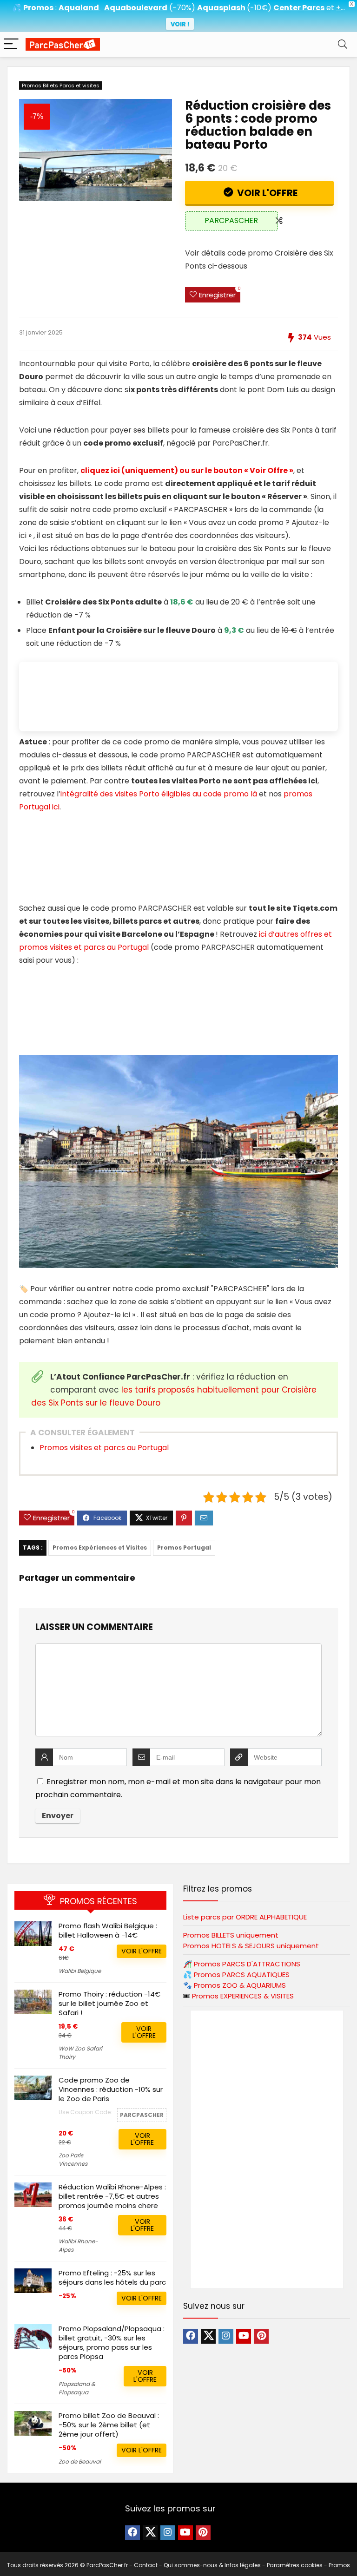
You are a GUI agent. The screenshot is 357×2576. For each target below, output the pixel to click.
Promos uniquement (231, 1935)
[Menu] (11, 44)
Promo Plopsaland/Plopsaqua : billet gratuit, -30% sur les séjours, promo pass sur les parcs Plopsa (112, 2343)
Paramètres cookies (295, 2565)
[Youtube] (244, 2336)
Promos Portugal (184, 1548)
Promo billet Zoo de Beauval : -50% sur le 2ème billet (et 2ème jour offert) (109, 2425)
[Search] (343, 44)
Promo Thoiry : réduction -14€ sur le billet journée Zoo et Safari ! (109, 2003)
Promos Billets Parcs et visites (61, 85)
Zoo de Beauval (80, 2461)
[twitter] (208, 2336)
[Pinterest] (261, 2336)
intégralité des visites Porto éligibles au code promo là (159, 794)
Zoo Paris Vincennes (73, 2159)
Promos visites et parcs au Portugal (104, 1448)
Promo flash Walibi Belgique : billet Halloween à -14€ (108, 1930)
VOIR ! (180, 24)
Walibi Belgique (80, 1971)
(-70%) (182, 8)
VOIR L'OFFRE (266, 193)
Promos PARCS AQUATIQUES (242, 1975)
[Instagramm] (226, 2336)
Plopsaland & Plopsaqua (77, 2388)
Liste (245, 1917)
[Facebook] (191, 2336)
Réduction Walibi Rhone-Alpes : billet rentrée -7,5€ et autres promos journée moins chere (112, 2196)
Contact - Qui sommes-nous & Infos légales (197, 2565)
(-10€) (259, 8)
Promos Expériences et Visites (100, 1548)
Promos (247, 1964)
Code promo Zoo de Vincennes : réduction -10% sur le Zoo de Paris (111, 2089)
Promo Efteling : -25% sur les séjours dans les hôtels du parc (112, 2277)
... (340, 8)
